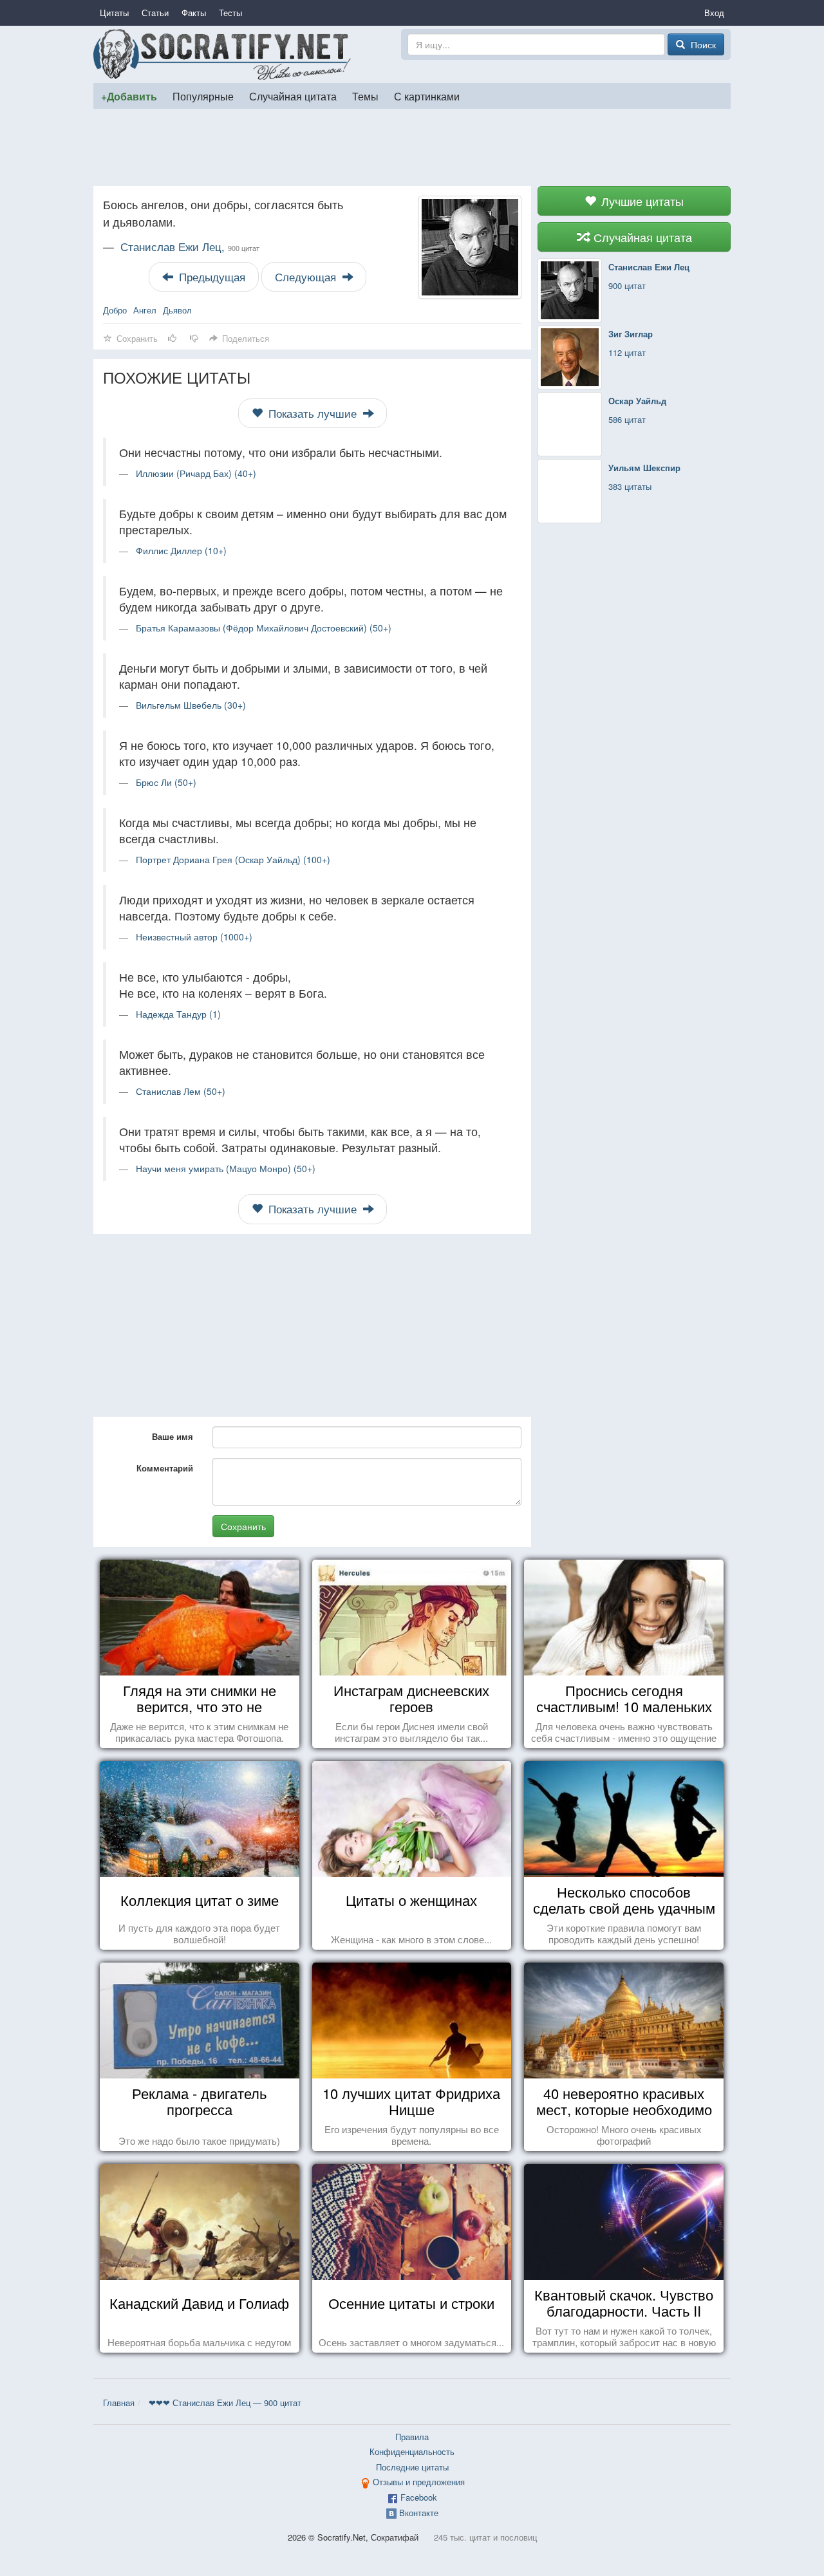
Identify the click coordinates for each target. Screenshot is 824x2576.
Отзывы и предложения (419, 2482)
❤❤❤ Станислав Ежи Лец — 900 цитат (225, 2403)
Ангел (145, 310)
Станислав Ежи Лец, (190, 247)
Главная (119, 2403)
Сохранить (243, 1526)
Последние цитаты (412, 2467)
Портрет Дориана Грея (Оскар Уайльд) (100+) (233, 859)
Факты (194, 13)
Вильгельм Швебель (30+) (191, 705)
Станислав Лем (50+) (181, 1091)
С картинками (427, 96)
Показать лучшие (313, 413)
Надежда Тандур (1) (178, 1014)
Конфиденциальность (412, 2451)
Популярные (203, 96)
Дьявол (177, 310)
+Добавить (129, 96)
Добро (115, 310)
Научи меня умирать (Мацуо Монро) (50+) (226, 1168)
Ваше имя (173, 1436)
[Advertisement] (412, 147)
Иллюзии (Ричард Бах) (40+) (196, 473)
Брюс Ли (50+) (166, 782)
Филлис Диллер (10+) (181, 550)
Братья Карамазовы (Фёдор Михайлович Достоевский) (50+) (264, 628)
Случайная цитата (293, 96)
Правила (412, 2437)
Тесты (230, 13)
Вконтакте (419, 2513)
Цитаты (114, 13)
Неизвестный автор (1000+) (194, 937)
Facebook (419, 2497)
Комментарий (165, 1468)
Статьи (155, 13)
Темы (365, 96)
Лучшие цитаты (641, 201)
